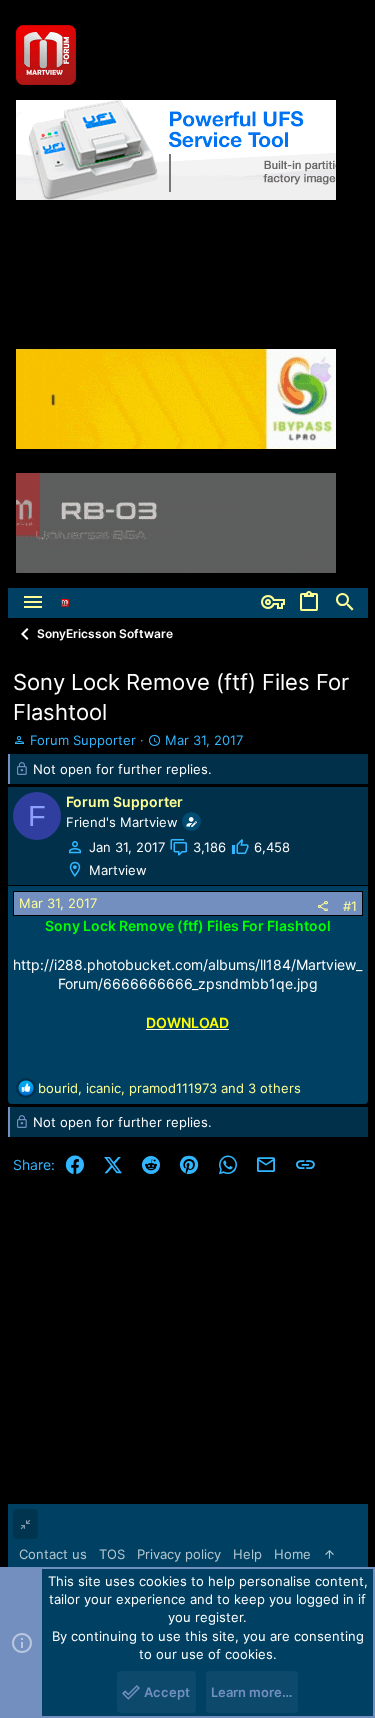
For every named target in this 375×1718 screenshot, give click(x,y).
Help (247, 1554)
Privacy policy (179, 1554)
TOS (112, 1554)
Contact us (53, 1554)
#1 (350, 906)
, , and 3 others (169, 1088)
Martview (118, 870)
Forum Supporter (83, 740)
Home (292, 1554)
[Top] (329, 1554)
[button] (33, 603)
